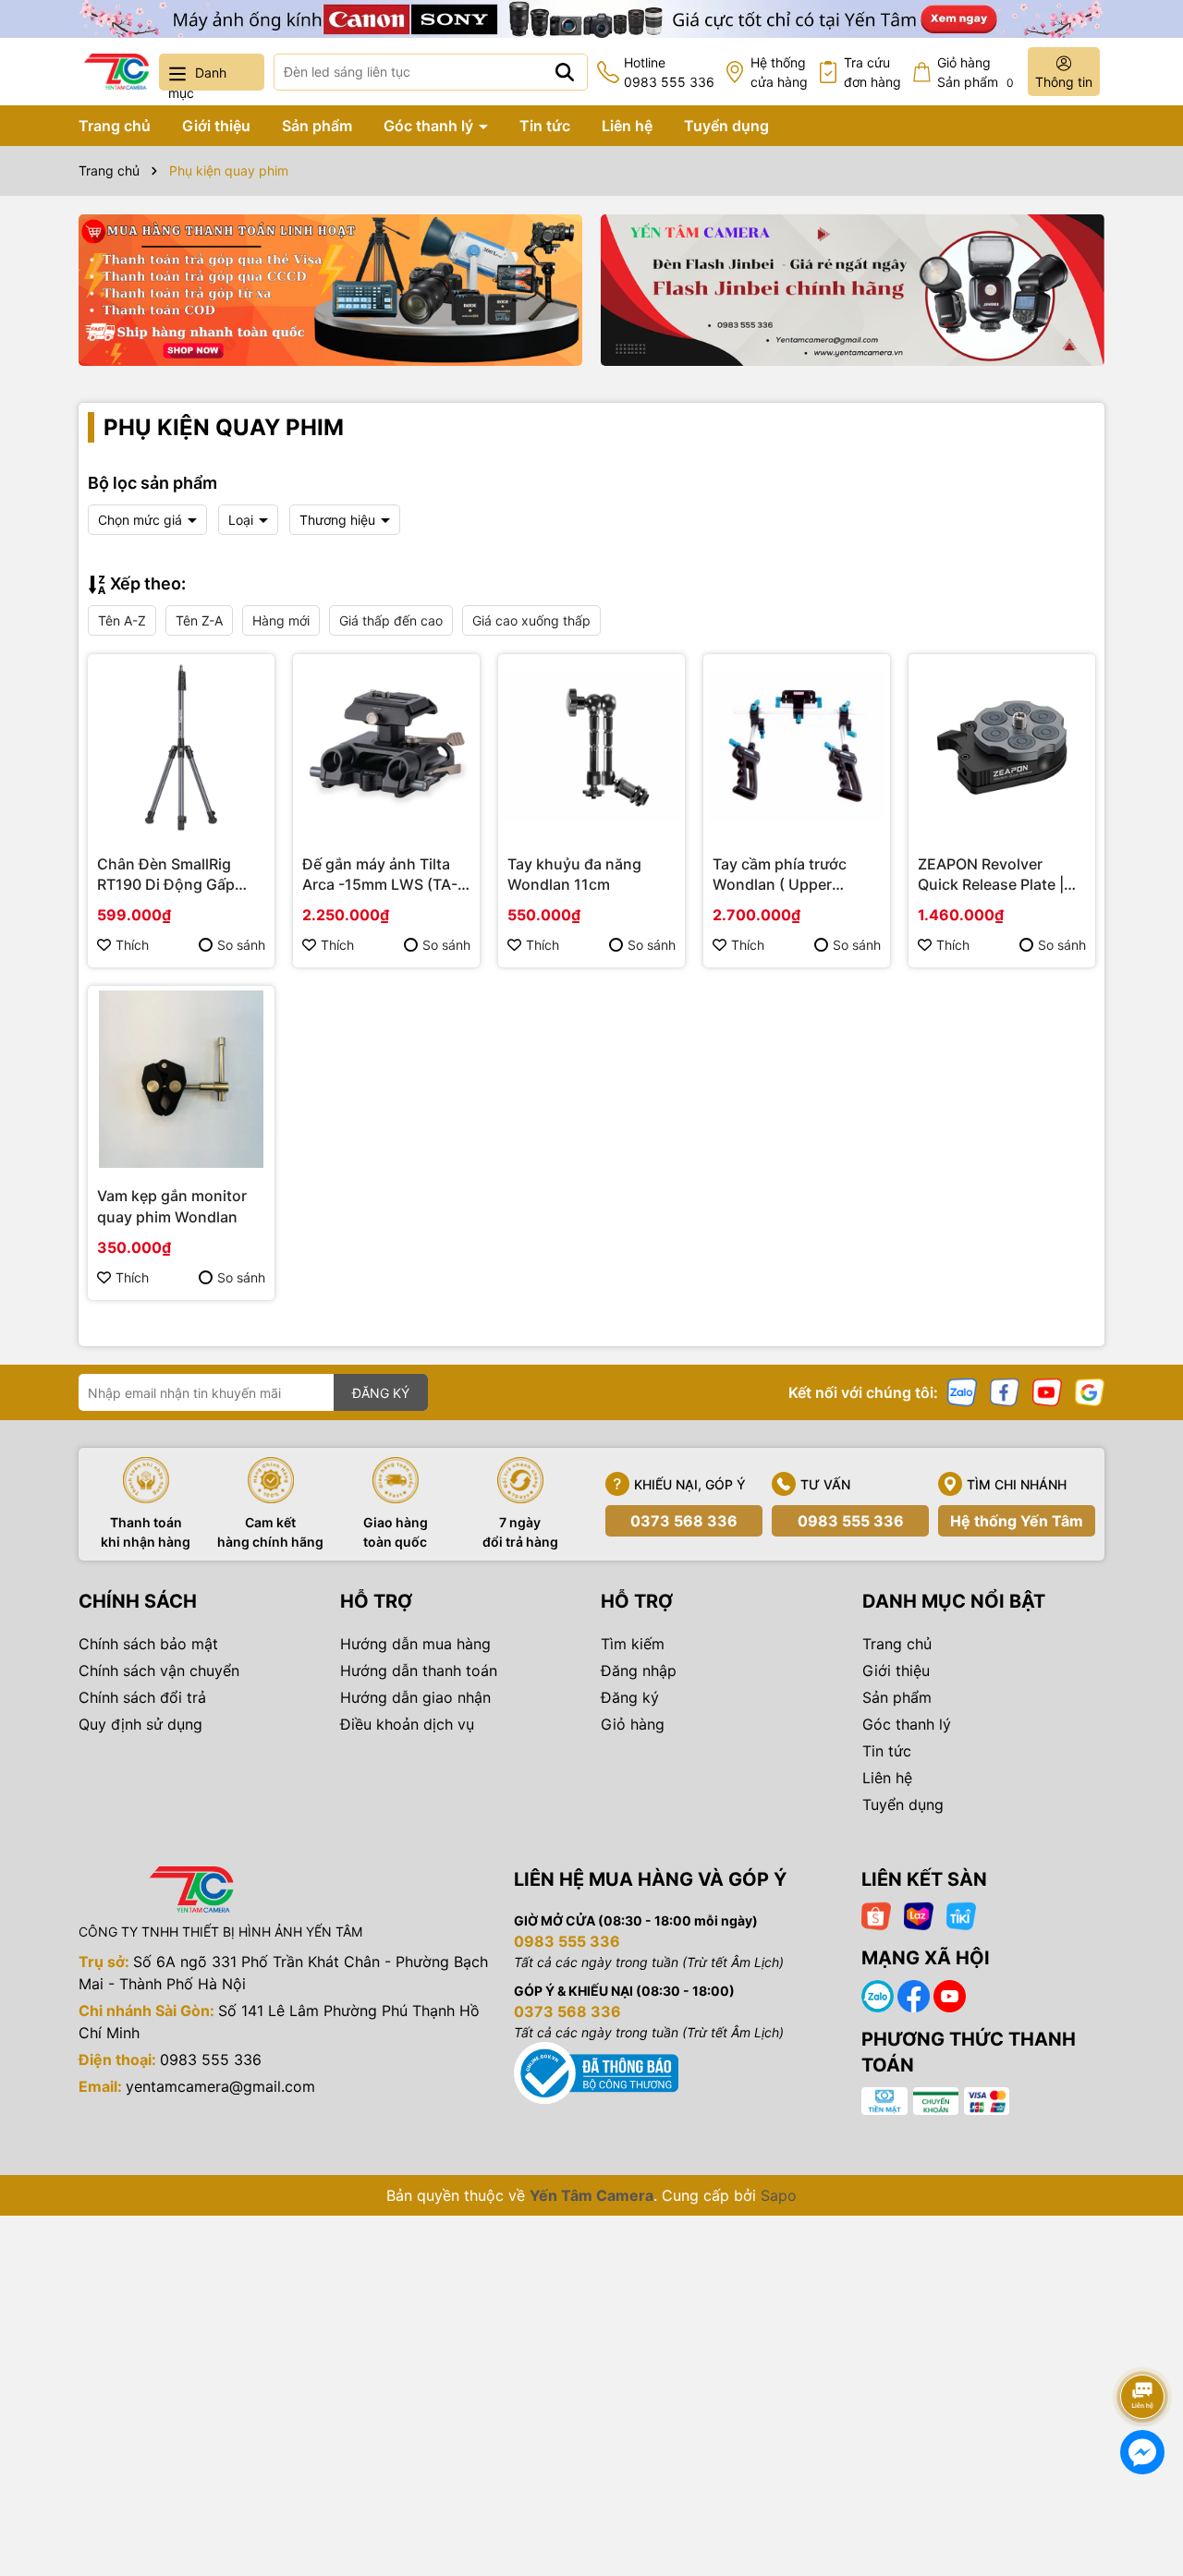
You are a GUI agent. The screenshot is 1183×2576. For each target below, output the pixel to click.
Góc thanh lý (430, 126)
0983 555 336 (851, 1521)
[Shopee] (876, 1915)
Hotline (669, 72)
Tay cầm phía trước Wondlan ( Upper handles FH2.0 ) (780, 875)
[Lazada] (919, 1915)
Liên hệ (627, 126)
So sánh (241, 945)
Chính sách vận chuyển (159, 1671)
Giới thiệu (216, 126)
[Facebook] (1005, 1391)
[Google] (1090, 1391)
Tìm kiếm (633, 1644)
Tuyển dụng (726, 126)
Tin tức (545, 126)
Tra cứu (872, 72)
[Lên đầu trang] (1143, 2345)
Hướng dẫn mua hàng (415, 1644)
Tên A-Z (122, 620)
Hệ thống (779, 72)
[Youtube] (1047, 1391)
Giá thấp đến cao (391, 620)
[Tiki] (961, 1915)
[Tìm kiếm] (565, 72)
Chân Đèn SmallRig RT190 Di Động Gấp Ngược (166, 875)
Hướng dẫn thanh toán (419, 1671)
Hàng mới (281, 620)
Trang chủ (115, 126)
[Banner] (330, 290)
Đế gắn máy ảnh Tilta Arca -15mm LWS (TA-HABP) (380, 875)
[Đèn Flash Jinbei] (853, 290)
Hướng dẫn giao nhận (415, 1697)
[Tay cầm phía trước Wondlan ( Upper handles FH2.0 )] (797, 747)
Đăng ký (630, 1697)
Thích (132, 945)
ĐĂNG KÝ (381, 1393)
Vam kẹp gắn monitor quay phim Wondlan (172, 1206)
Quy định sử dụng (140, 1724)
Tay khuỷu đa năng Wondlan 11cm (574, 874)
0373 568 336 (684, 1521)
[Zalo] (962, 1391)
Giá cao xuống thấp (531, 620)
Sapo (779, 2195)
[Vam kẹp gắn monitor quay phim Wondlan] (181, 1079)
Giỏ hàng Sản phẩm (976, 72)
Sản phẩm (317, 126)
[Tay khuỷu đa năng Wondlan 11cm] (591, 747)
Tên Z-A (199, 620)
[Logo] (116, 72)
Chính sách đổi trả (142, 1697)
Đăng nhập (639, 1671)
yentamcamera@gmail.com (220, 2086)
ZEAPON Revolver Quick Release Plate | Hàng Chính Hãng (991, 875)
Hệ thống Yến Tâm (1017, 1521)
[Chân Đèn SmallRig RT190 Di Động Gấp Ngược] (181, 747)
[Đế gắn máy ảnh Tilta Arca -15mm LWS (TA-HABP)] (386, 747)
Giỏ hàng (633, 1724)
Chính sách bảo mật (148, 1644)
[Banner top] (591, 17)
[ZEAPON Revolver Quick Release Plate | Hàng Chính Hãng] (1002, 747)
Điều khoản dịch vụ (407, 1724)
